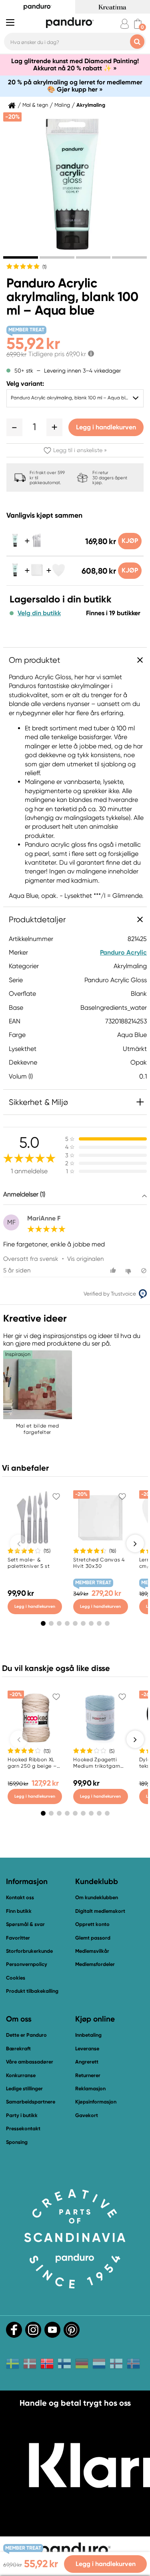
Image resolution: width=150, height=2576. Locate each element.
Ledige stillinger (24, 2089)
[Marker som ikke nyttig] (129, 1271)
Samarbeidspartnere (31, 2102)
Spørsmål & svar (25, 1924)
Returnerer (88, 2075)
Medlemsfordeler (95, 1964)
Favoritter (18, 1938)
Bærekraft (18, 2049)
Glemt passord (93, 1938)
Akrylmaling (91, 105)
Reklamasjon (90, 2089)
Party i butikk (22, 2115)
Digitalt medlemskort (100, 1911)
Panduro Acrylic (123, 952)
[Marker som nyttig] (114, 1271)
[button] (14, 427)
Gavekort (87, 2115)
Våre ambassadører (30, 2062)
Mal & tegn (35, 105)
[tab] (21, 257)
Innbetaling (88, 2035)
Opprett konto (92, 1924)
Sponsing (17, 2142)
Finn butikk (19, 1911)
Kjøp (130, 541)
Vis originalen (85, 1259)
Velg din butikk (39, 613)
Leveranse (87, 2049)
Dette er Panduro (26, 2035)
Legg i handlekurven (106, 427)
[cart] (138, 24)
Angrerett (87, 2062)
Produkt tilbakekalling (32, 1991)
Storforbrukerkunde (29, 1951)
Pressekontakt (23, 2128)
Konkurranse (21, 2075)
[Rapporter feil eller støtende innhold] (144, 1271)
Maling (62, 105)
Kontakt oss (20, 1897)
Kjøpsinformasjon (96, 2102)
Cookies (16, 1978)
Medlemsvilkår (92, 1951)
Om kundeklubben (97, 1897)
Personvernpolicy (27, 1964)
